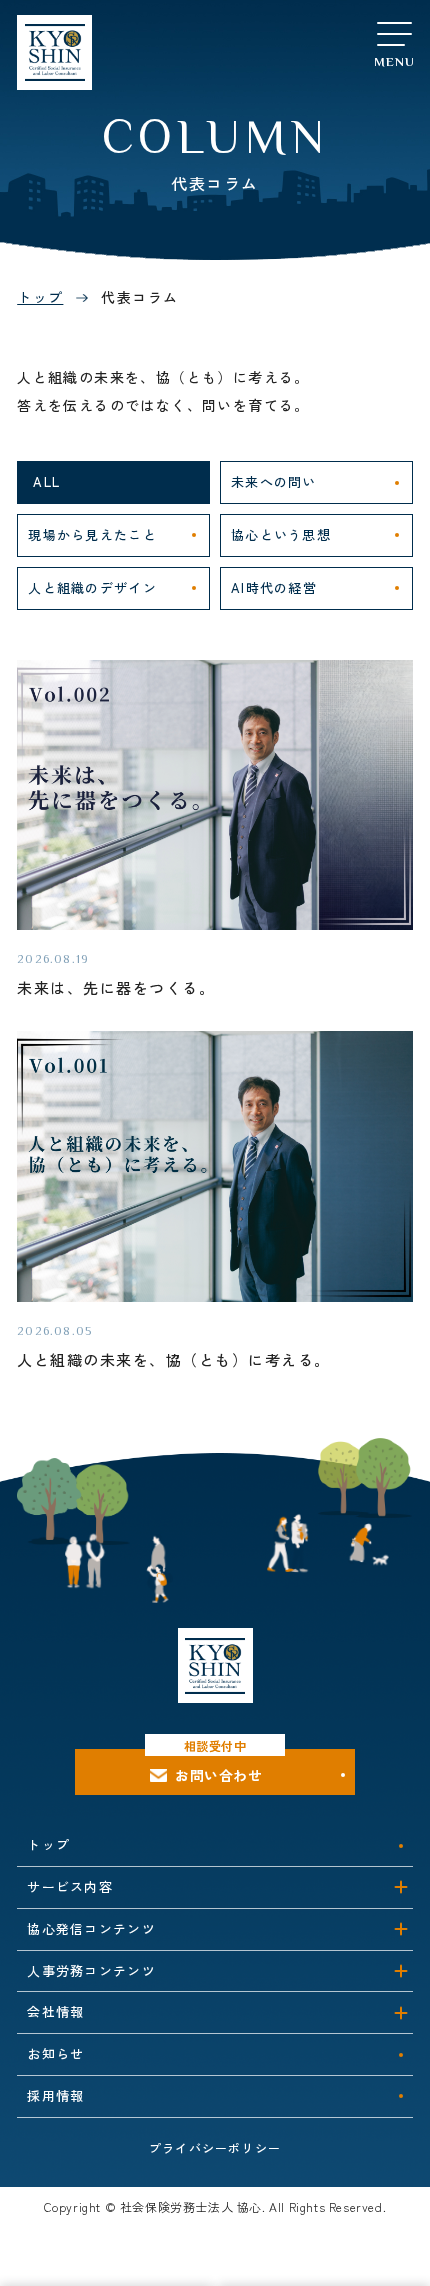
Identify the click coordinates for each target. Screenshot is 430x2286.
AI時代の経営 (274, 587)
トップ (40, 297)
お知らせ (55, 2053)
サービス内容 (70, 1886)
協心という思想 (281, 534)
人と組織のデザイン (92, 587)
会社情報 (55, 2011)
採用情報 (55, 2095)
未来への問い (274, 481)
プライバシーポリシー (215, 2147)
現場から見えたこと (92, 534)
